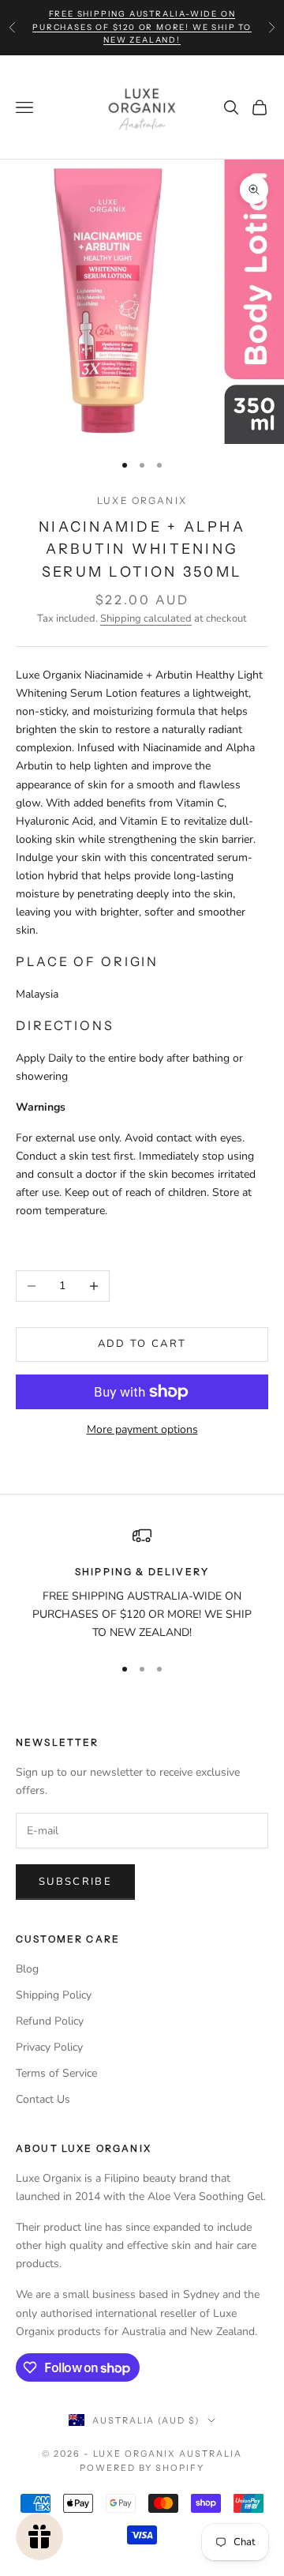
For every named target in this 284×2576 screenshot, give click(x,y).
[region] (142, 1584)
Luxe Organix (142, 500)
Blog (27, 1969)
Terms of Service (56, 2073)
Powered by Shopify (142, 2468)
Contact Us (43, 2099)
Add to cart (142, 1344)
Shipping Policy (54, 1995)
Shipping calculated (146, 619)
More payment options (142, 1429)
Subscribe (75, 1882)
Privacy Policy (49, 2047)
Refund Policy (50, 2021)
